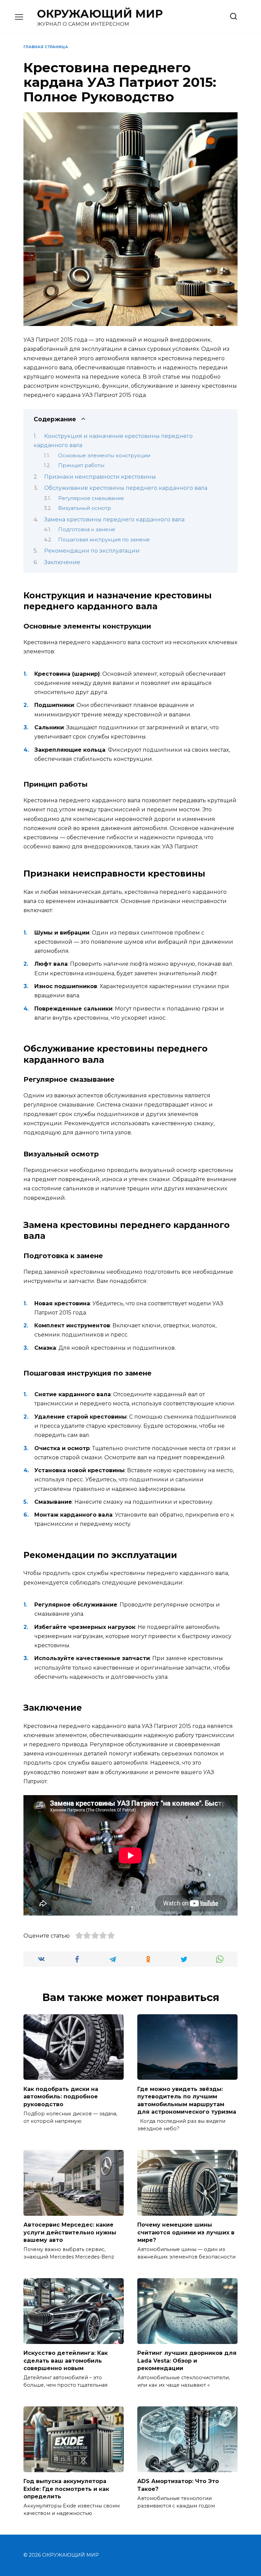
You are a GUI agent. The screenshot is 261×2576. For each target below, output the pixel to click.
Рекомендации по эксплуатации (92, 551)
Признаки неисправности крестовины (100, 477)
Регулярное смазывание (91, 498)
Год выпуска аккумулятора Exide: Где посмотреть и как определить (66, 2489)
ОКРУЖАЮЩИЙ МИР (100, 14)
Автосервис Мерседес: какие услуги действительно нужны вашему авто (70, 2232)
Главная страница (46, 47)
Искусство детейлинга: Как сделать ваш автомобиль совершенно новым (66, 2361)
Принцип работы (81, 465)
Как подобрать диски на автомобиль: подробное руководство (61, 2096)
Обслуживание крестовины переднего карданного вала (126, 488)
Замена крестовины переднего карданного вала (114, 520)
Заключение (62, 562)
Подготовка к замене (87, 530)
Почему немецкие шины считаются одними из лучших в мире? (186, 2232)
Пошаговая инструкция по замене (104, 540)
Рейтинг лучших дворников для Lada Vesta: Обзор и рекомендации (187, 2361)
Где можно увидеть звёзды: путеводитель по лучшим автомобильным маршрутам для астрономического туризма (187, 2100)
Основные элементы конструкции (104, 456)
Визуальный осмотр (85, 508)
